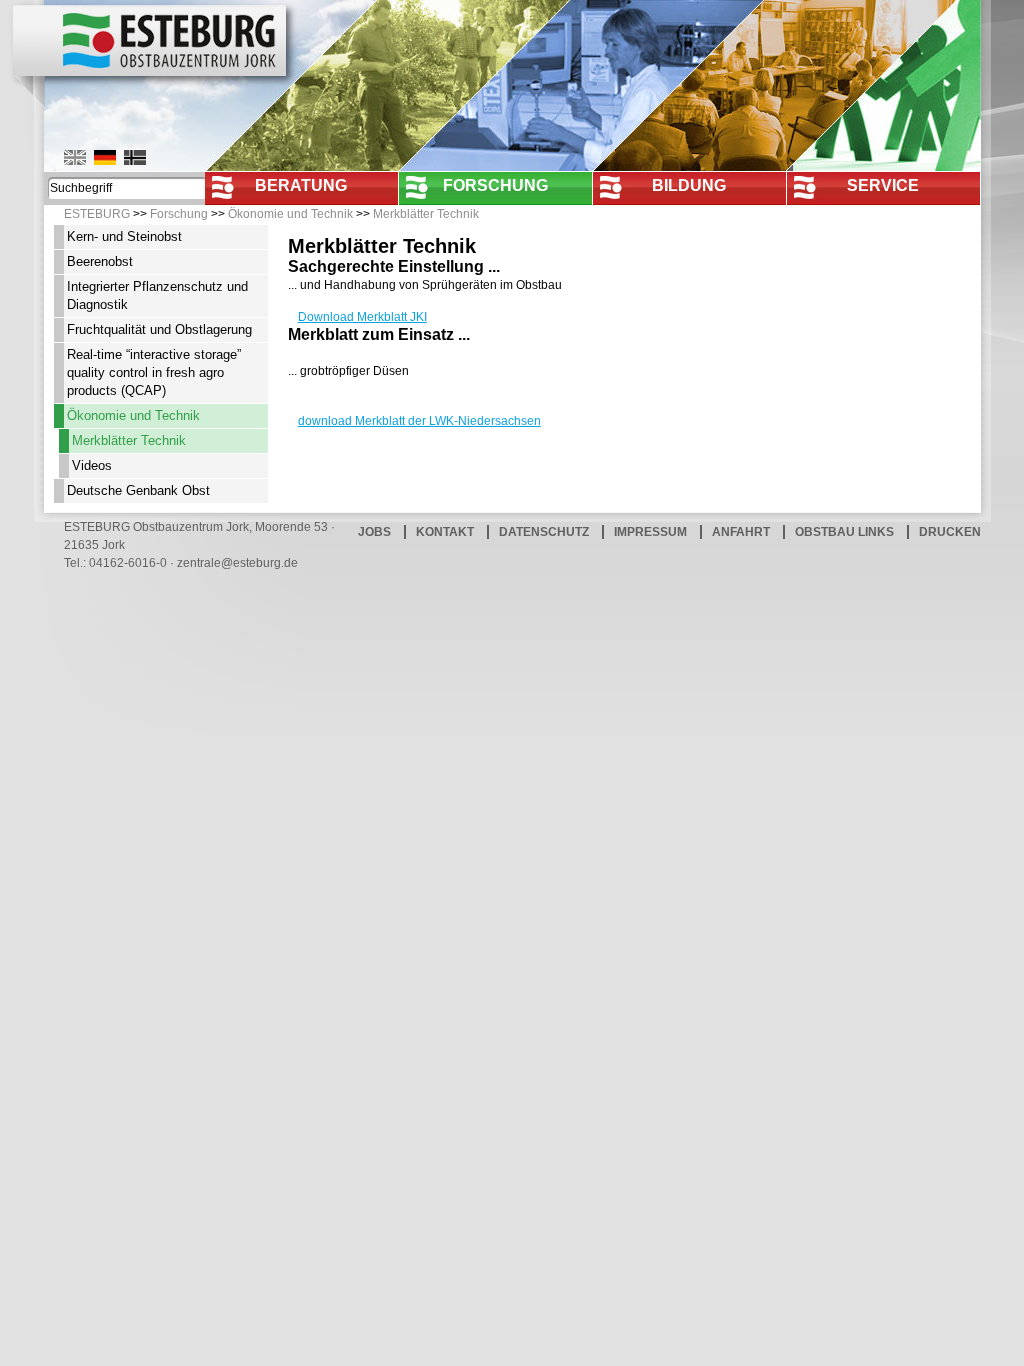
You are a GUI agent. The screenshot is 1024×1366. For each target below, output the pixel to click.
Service (883, 185)
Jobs (374, 532)
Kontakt (445, 532)
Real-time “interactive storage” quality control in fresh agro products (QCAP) (154, 372)
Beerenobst (100, 261)
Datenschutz (544, 532)
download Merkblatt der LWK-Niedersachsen (419, 421)
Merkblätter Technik (426, 214)
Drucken (950, 532)
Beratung (301, 185)
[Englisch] (75, 157)
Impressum (650, 532)
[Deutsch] (105, 157)
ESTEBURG (97, 214)
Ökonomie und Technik (290, 214)
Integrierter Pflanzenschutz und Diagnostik (157, 295)
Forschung (495, 185)
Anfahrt (741, 532)
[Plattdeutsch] (135, 157)
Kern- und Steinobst (124, 236)
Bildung (689, 185)
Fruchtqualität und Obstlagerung (159, 329)
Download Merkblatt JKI (362, 317)
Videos (92, 465)
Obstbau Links (844, 532)
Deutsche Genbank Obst (138, 490)
